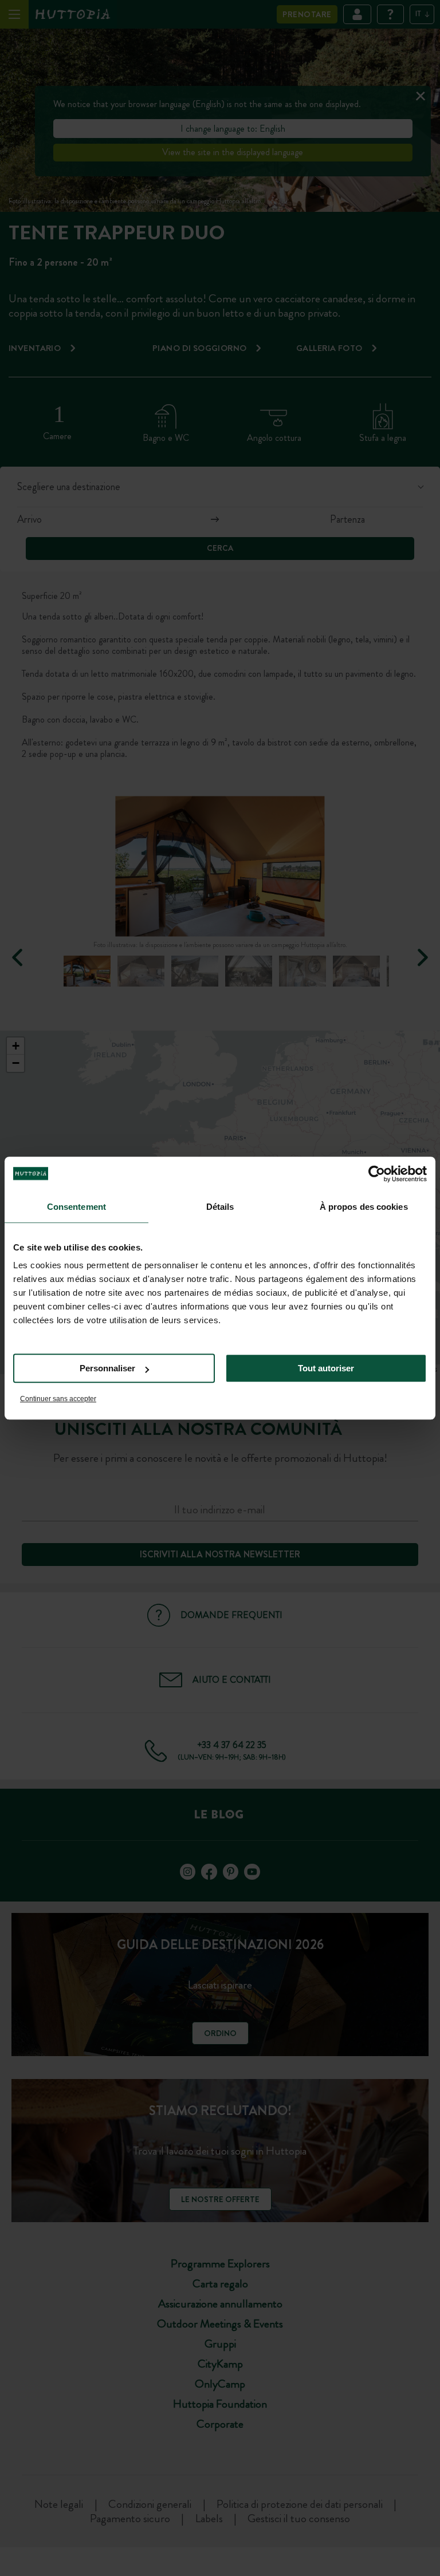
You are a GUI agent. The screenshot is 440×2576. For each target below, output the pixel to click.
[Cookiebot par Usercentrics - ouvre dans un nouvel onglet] (377, 1174)
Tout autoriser (326, 1368)
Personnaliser (107, 1368)
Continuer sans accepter (58, 1399)
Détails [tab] (220, 1207)
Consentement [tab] (76, 1207)
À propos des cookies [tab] (364, 1207)
